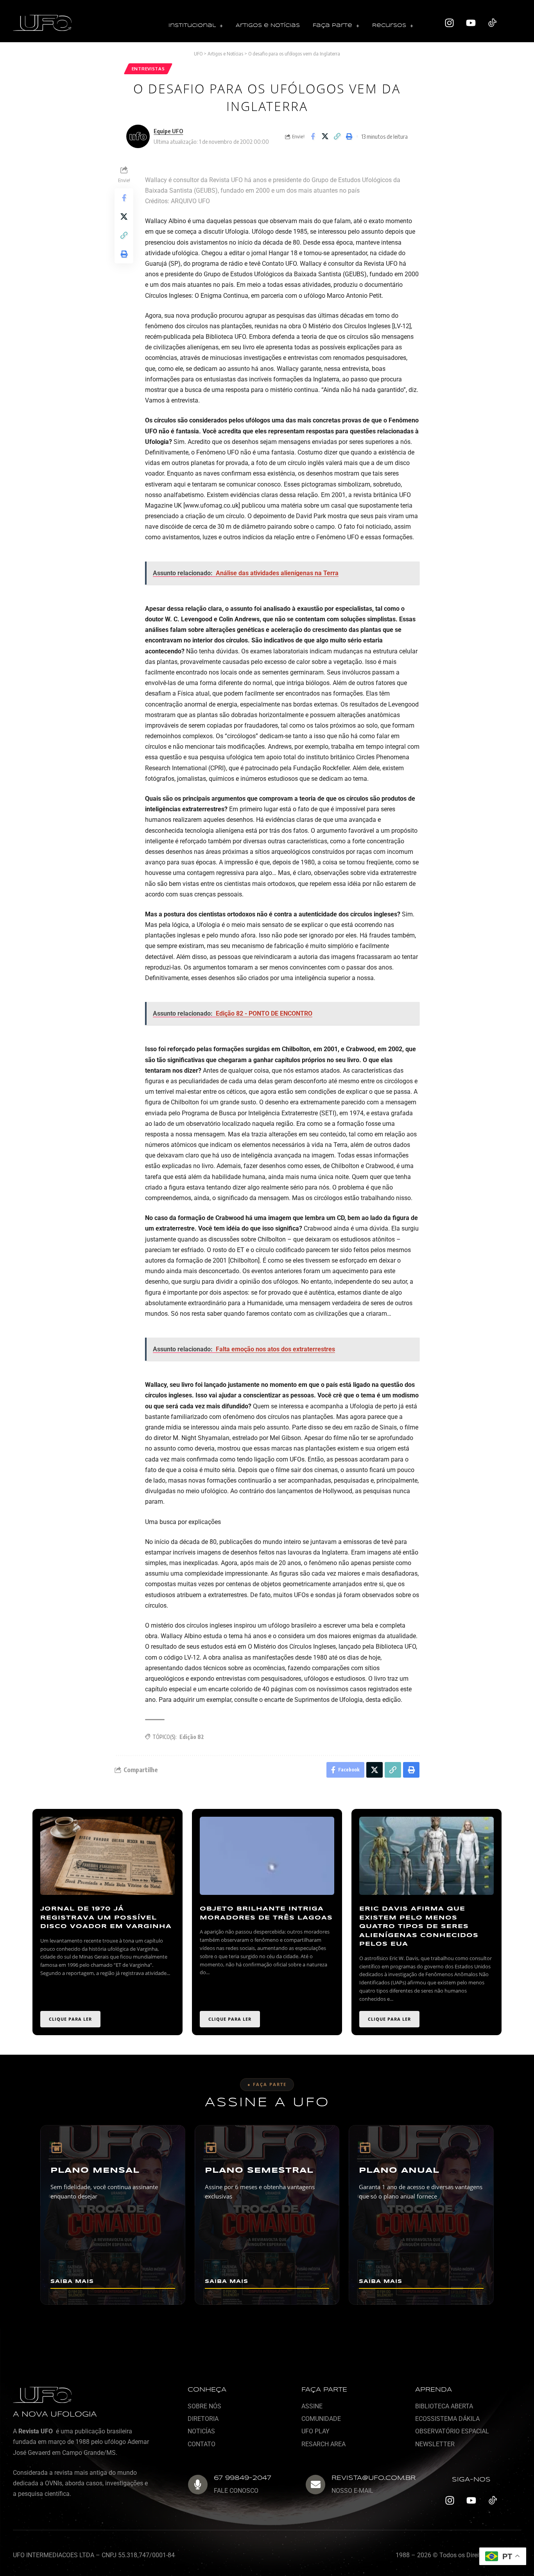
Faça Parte (332, 26)
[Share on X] (325, 136)
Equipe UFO (168, 131)
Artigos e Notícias (268, 26)
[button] (196, 26)
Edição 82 (192, 1737)
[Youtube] (471, 23)
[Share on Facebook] (313, 136)
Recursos (389, 26)
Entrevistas (148, 69)
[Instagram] (450, 23)
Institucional (192, 26)
